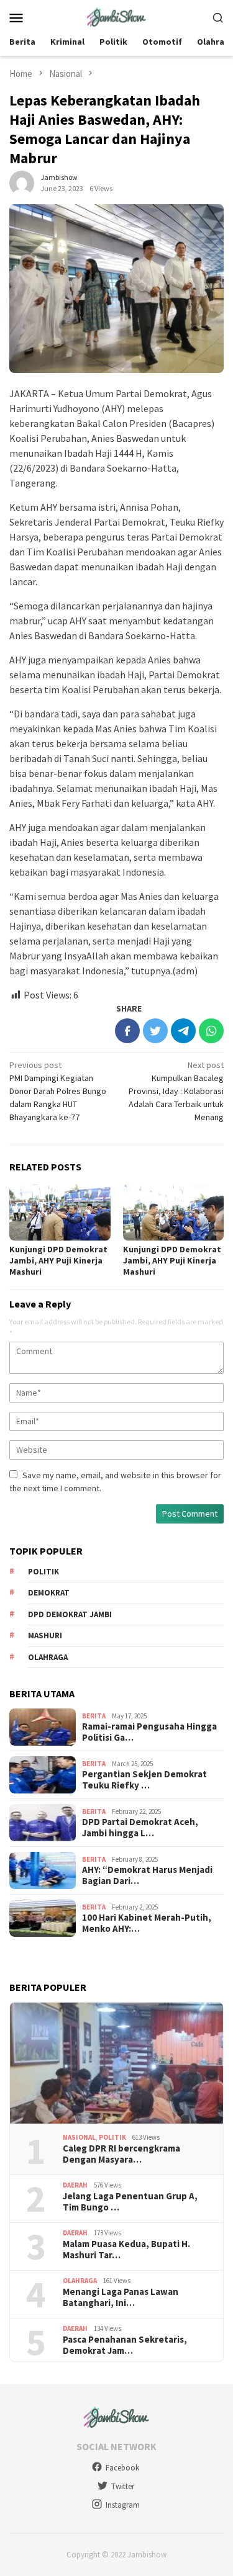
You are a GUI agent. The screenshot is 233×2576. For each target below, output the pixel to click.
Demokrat (49, 1593)
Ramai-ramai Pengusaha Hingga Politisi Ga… (149, 1732)
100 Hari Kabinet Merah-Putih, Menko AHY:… (147, 1923)
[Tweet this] (155, 1031)
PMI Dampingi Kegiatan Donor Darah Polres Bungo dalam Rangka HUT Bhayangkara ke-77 (58, 1091)
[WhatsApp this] (211, 1031)
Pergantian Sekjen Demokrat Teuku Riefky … (144, 1780)
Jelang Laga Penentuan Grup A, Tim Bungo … (130, 2202)
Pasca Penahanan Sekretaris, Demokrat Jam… (125, 2345)
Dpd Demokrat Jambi (70, 1614)
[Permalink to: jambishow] (22, 182)
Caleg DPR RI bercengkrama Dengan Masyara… (121, 2154)
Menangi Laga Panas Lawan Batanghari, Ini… (121, 2297)
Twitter (123, 2486)
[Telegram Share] (183, 1031)
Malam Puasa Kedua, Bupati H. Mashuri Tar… (126, 2250)
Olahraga (48, 1657)
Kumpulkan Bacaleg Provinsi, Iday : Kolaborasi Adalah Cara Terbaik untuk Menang (176, 1091)
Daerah (75, 2185)
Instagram (123, 2505)
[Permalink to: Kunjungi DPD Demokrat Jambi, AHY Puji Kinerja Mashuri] (60, 1212)
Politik (43, 1572)
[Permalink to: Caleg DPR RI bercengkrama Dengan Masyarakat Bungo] (116, 2063)
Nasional (79, 2137)
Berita (94, 1716)
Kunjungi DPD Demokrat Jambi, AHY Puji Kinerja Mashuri (58, 1260)
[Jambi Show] (116, 16)
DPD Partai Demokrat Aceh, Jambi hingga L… (140, 1828)
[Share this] (127, 1031)
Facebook (122, 2468)
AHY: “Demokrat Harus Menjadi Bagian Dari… (147, 1875)
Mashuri (45, 1636)
